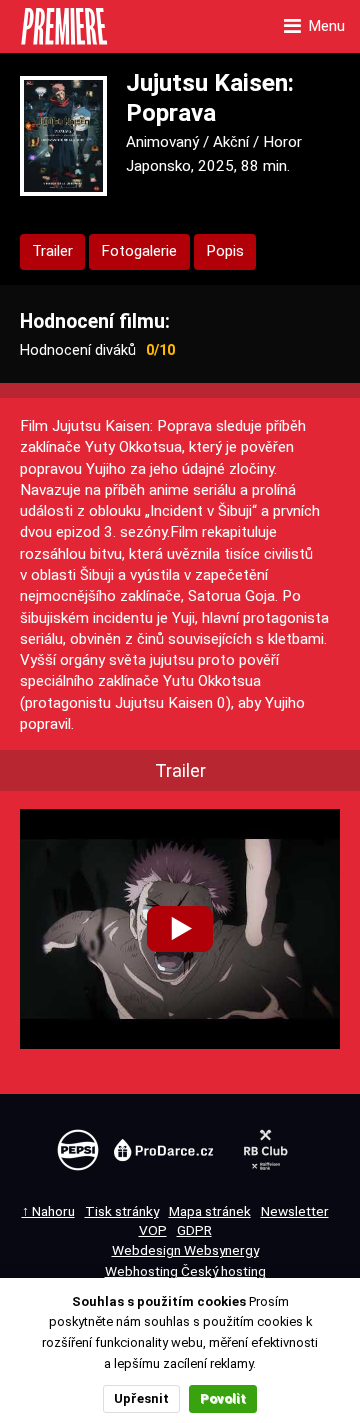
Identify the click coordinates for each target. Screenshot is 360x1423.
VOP (153, 1230)
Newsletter (295, 1211)
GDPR (194, 1230)
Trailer (52, 251)
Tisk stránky (122, 1211)
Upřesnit (141, 1398)
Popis (225, 251)
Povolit (223, 1398)
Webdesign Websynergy (185, 1250)
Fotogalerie (139, 251)
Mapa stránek (210, 1211)
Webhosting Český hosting (185, 1271)
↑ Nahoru (48, 1211)
